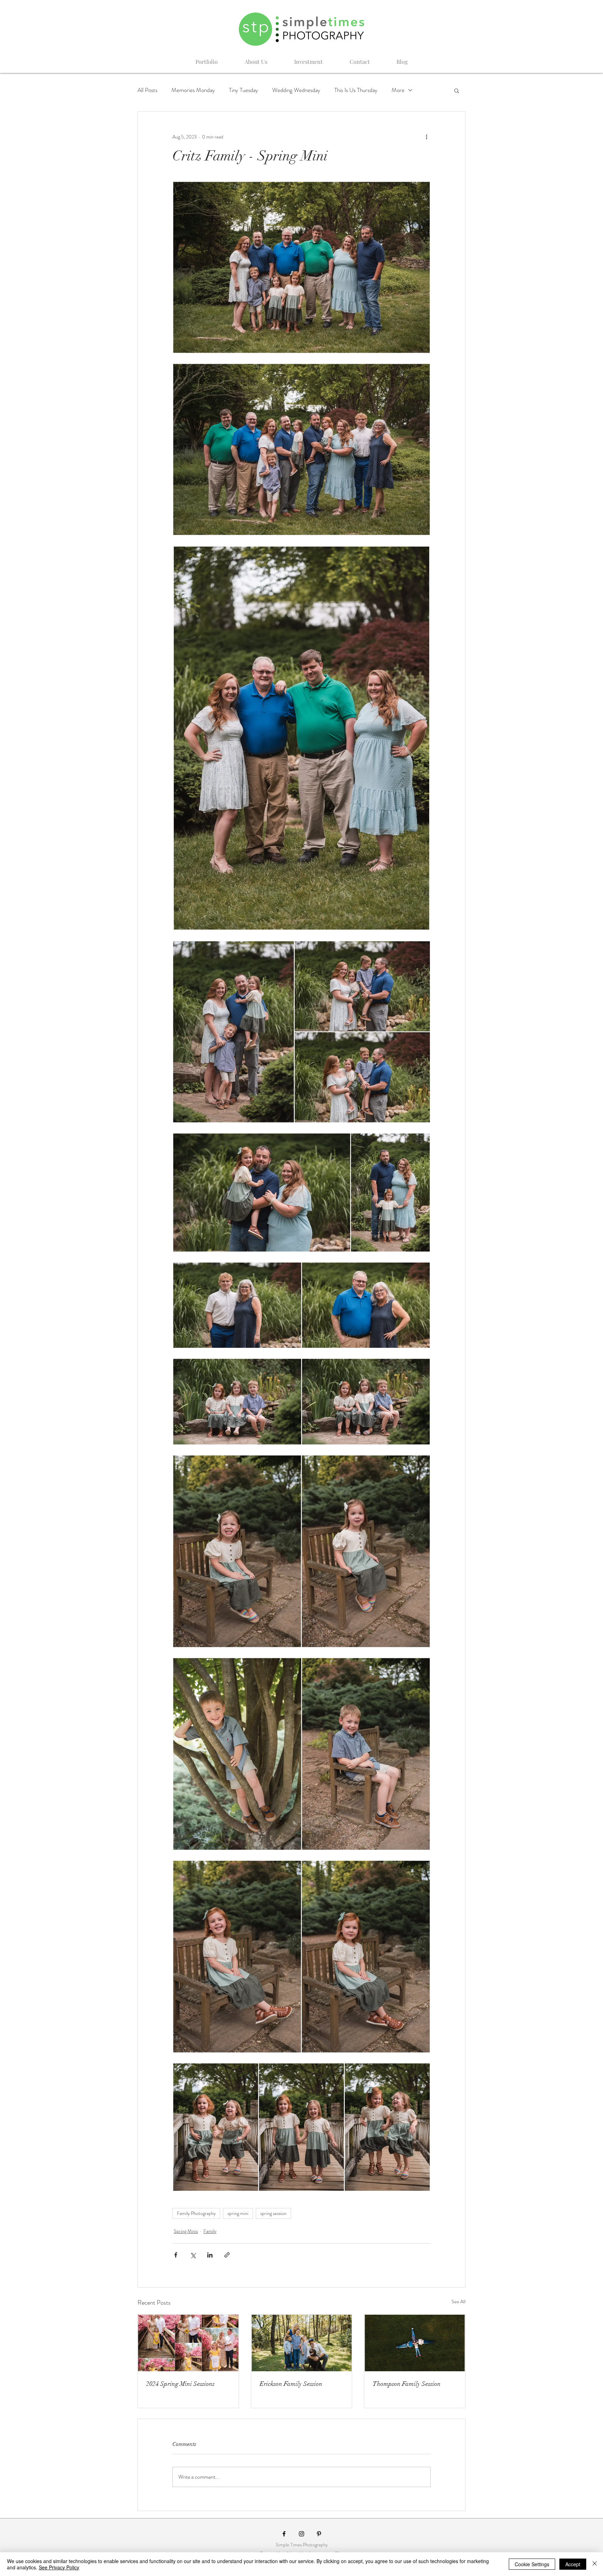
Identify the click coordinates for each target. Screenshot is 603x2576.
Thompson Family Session (407, 2384)
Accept (573, 2564)
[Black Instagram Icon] (301, 2534)
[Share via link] (227, 2255)
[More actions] (426, 137)
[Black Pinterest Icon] (319, 2534)
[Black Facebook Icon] (284, 2534)
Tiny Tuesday (244, 90)
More (398, 90)
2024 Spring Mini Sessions (180, 2384)
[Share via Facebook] (176, 2255)
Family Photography (196, 2213)
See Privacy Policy (59, 2567)
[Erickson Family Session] (302, 2343)
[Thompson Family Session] (415, 2343)
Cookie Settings (532, 2564)
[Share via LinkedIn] (210, 2255)
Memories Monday (193, 90)
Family (210, 2231)
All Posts (147, 90)
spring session (273, 2213)
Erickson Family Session (291, 2384)
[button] (457, 90)
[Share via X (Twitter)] (193, 2255)
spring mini (238, 2213)
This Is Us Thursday (356, 90)
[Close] (595, 2564)
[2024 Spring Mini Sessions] (188, 2343)
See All (459, 2301)
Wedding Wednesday (296, 90)
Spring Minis (186, 2231)
